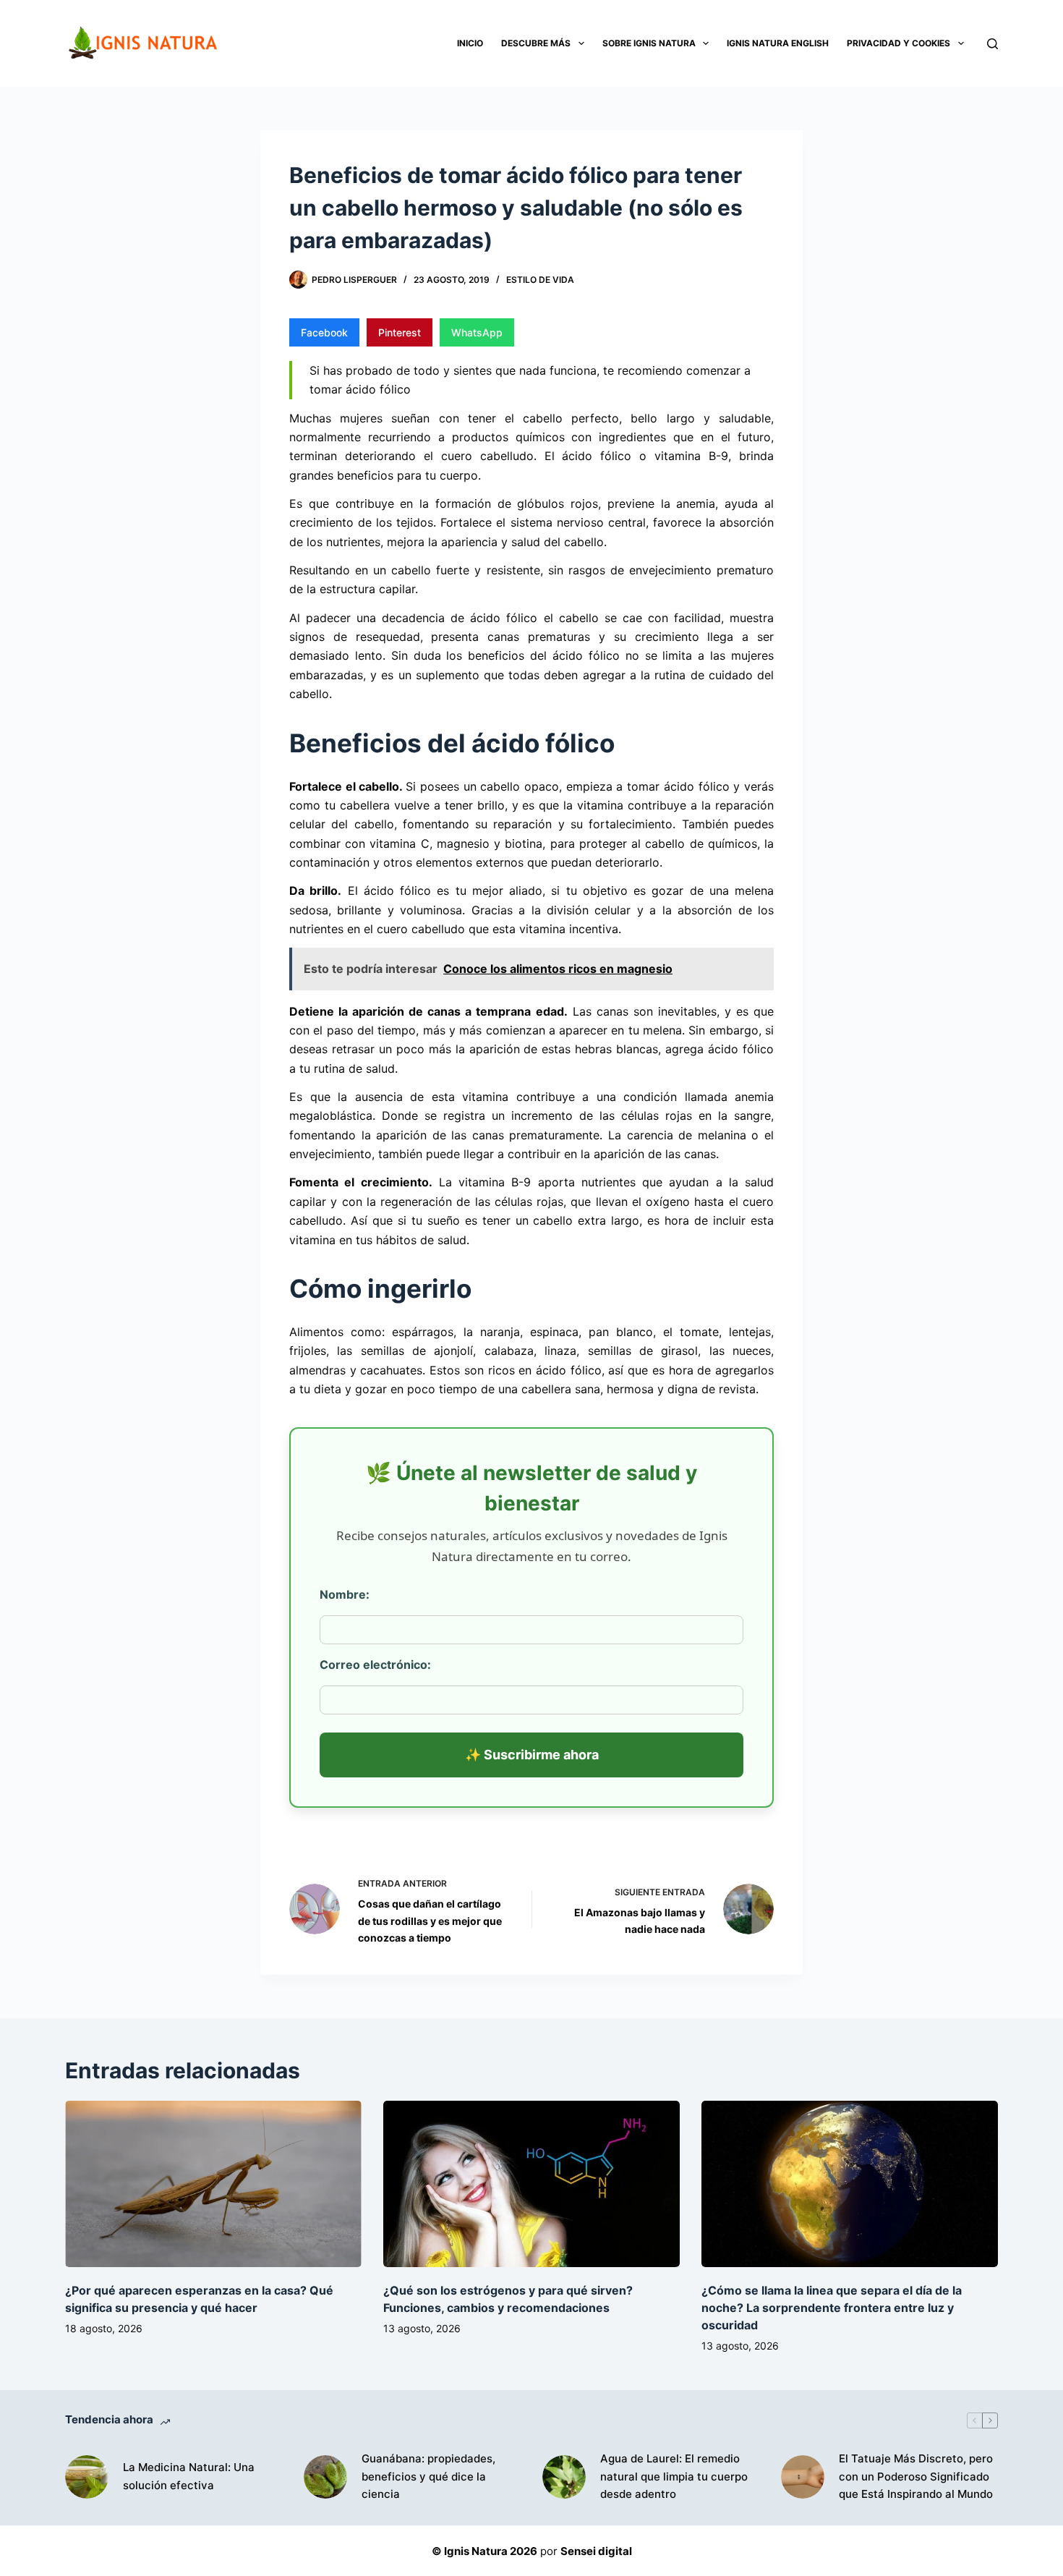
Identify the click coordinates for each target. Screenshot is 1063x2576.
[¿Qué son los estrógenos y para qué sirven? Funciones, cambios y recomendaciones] (531, 2184)
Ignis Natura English (778, 43)
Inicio (470, 43)
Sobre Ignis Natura (649, 43)
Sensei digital (596, 2551)
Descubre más (536, 43)
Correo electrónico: (375, 1665)
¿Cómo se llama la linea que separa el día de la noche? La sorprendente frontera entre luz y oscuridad (832, 2308)
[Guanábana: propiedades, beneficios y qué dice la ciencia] (325, 2477)
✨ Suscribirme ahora (532, 1755)
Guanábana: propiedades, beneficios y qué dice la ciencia (428, 2477)
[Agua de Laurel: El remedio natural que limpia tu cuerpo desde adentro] (564, 2477)
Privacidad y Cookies (898, 43)
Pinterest (400, 332)
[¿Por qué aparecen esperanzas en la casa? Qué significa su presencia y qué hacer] (213, 2184)
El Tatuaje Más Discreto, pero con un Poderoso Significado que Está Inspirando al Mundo (916, 2477)
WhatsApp (477, 332)
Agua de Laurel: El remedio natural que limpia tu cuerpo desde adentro (674, 2477)
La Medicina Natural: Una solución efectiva (189, 2476)
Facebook (324, 332)
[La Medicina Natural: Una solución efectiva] (87, 2477)
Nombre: (345, 1594)
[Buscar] (992, 44)
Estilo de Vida (540, 280)
